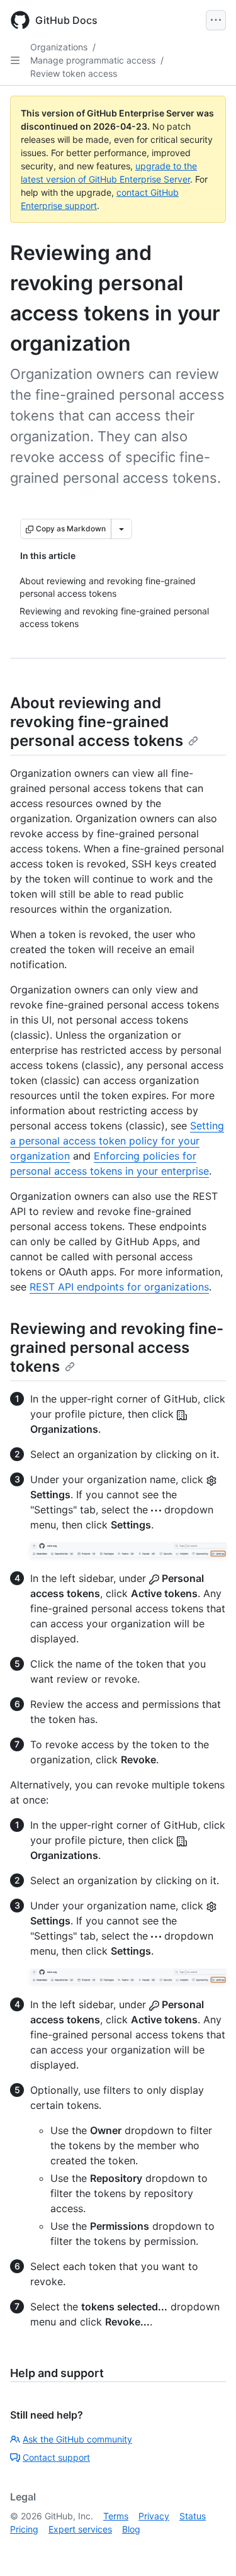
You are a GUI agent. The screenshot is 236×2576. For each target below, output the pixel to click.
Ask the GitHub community (77, 2439)
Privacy (154, 2516)
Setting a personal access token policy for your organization (117, 1141)
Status (193, 2516)
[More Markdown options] (121, 529)
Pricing (24, 2529)
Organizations (59, 47)
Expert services (80, 2529)
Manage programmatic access (93, 60)
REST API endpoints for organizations (119, 1287)
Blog (131, 2529)
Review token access (74, 73)
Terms (116, 2516)
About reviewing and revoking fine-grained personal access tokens (97, 722)
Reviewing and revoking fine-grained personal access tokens (117, 1347)
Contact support (56, 2457)
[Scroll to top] (208, 2548)
